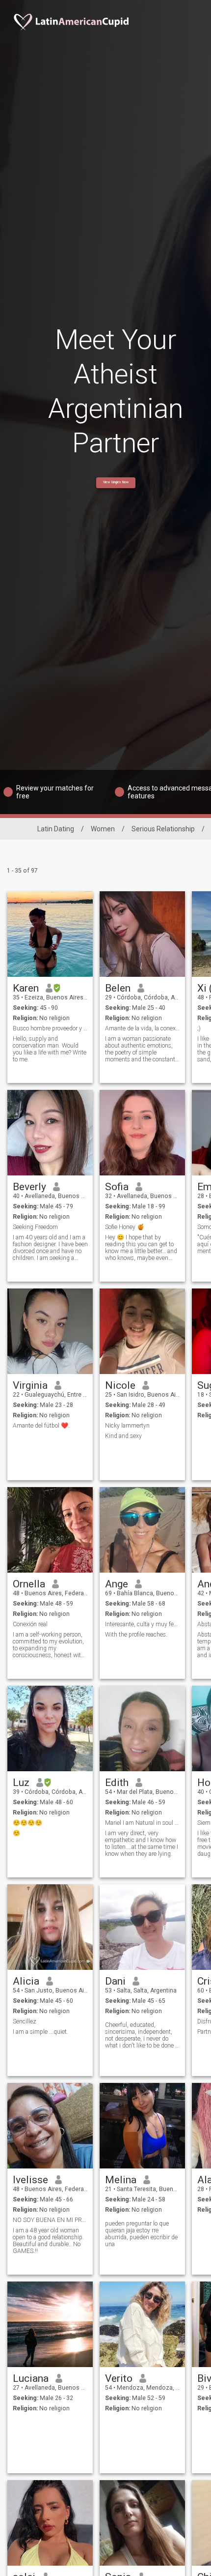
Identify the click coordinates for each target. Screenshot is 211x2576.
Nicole (120, 1385)
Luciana (31, 2378)
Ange (117, 1584)
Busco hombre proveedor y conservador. (50, 1028)
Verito (119, 2378)
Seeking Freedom (35, 1227)
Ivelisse (30, 2180)
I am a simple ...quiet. (40, 2032)
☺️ (16, 1833)
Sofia (117, 1187)
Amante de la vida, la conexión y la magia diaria (143, 1028)
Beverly (29, 1187)
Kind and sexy (123, 1436)
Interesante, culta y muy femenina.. (143, 1624)
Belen (118, 988)
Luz (21, 1783)
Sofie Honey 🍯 (125, 1227)
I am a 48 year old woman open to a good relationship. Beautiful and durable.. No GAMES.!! (48, 2241)
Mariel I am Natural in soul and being (143, 1823)
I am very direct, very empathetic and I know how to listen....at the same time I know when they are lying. (142, 1844)
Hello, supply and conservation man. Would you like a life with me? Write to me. (50, 1049)
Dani (115, 1981)
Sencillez (25, 2021)
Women (103, 829)
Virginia (30, 1385)
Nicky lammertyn (127, 1426)
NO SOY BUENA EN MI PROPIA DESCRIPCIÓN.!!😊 (50, 2220)
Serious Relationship (163, 829)
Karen (26, 988)
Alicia (26, 1981)
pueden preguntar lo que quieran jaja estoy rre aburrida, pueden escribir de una (141, 2234)
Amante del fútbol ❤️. (41, 1426)
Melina (121, 2180)
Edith (117, 1783)
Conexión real (30, 1624)
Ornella (29, 1584)
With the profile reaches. (136, 1635)
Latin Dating (56, 829)
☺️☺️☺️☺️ (27, 1823)
